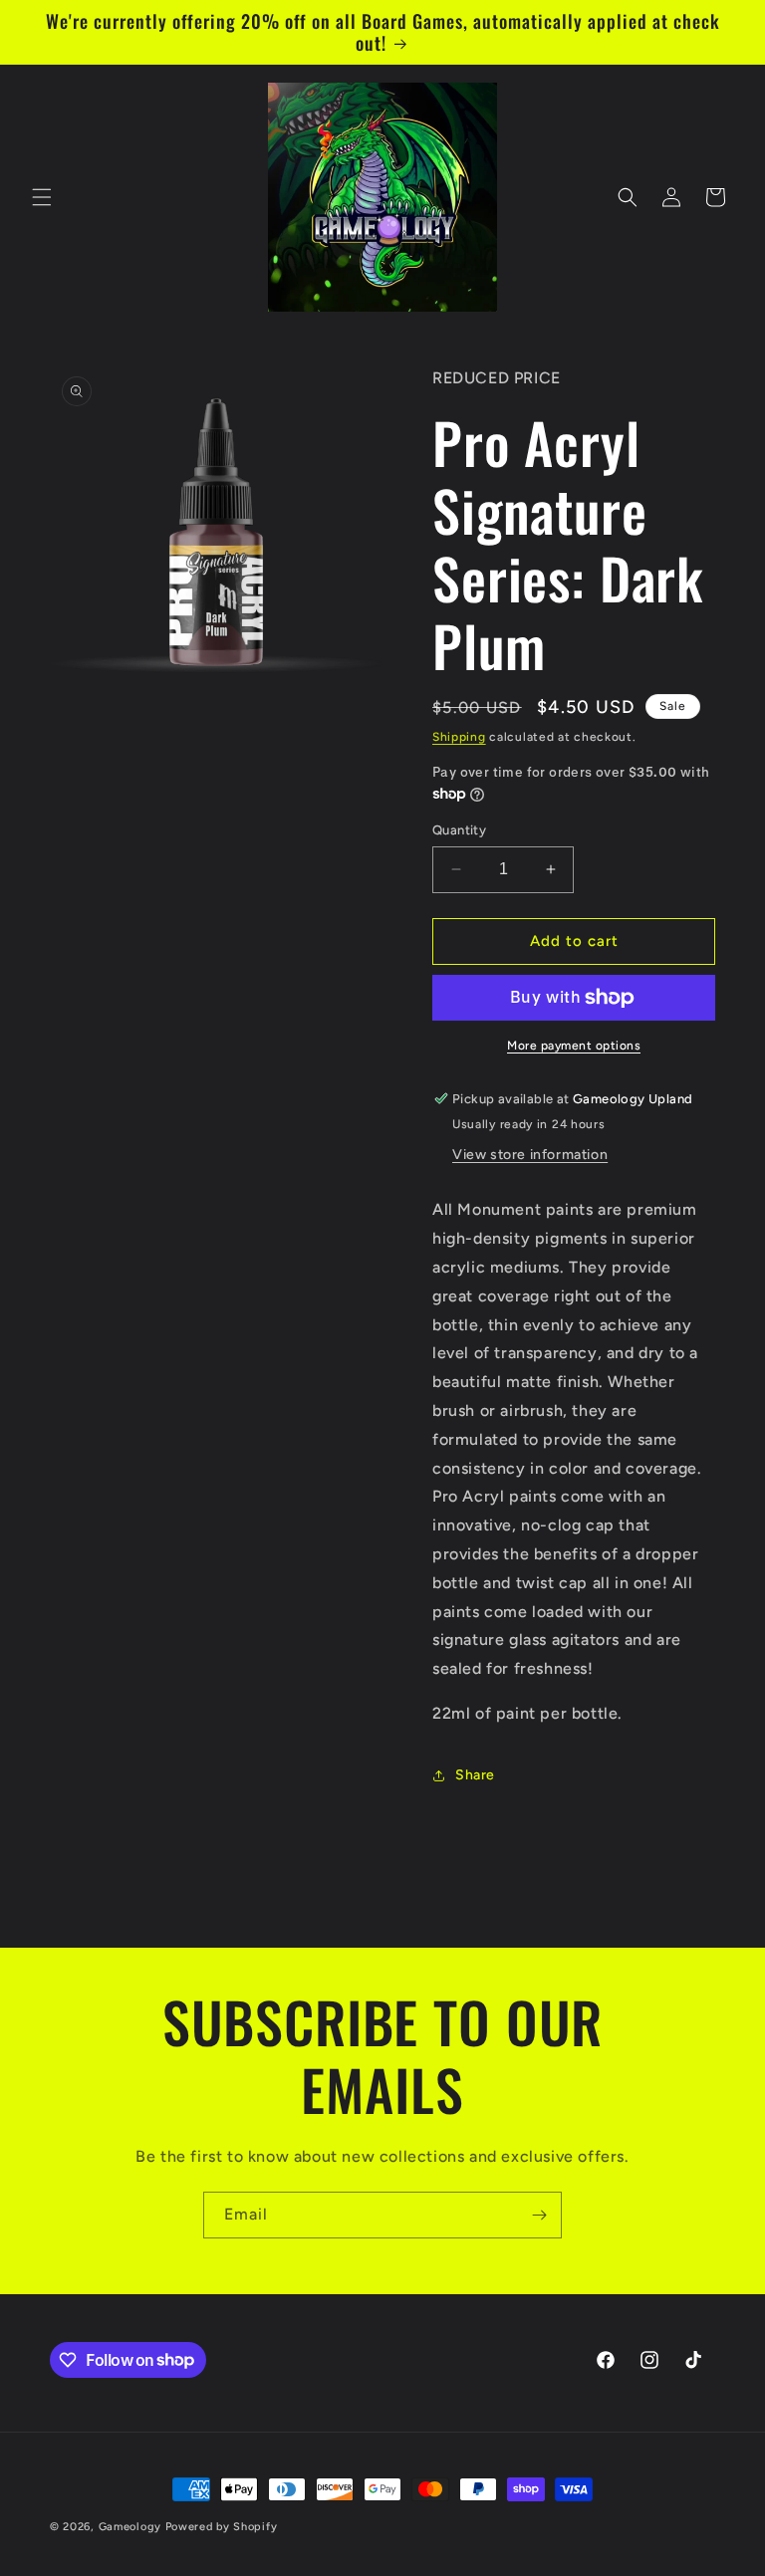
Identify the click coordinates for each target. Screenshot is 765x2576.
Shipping (459, 737)
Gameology (130, 2527)
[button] (42, 197)
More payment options (574, 1046)
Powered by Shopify (222, 2527)
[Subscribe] (539, 2215)
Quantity (459, 830)
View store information (530, 1155)
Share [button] (475, 1775)
